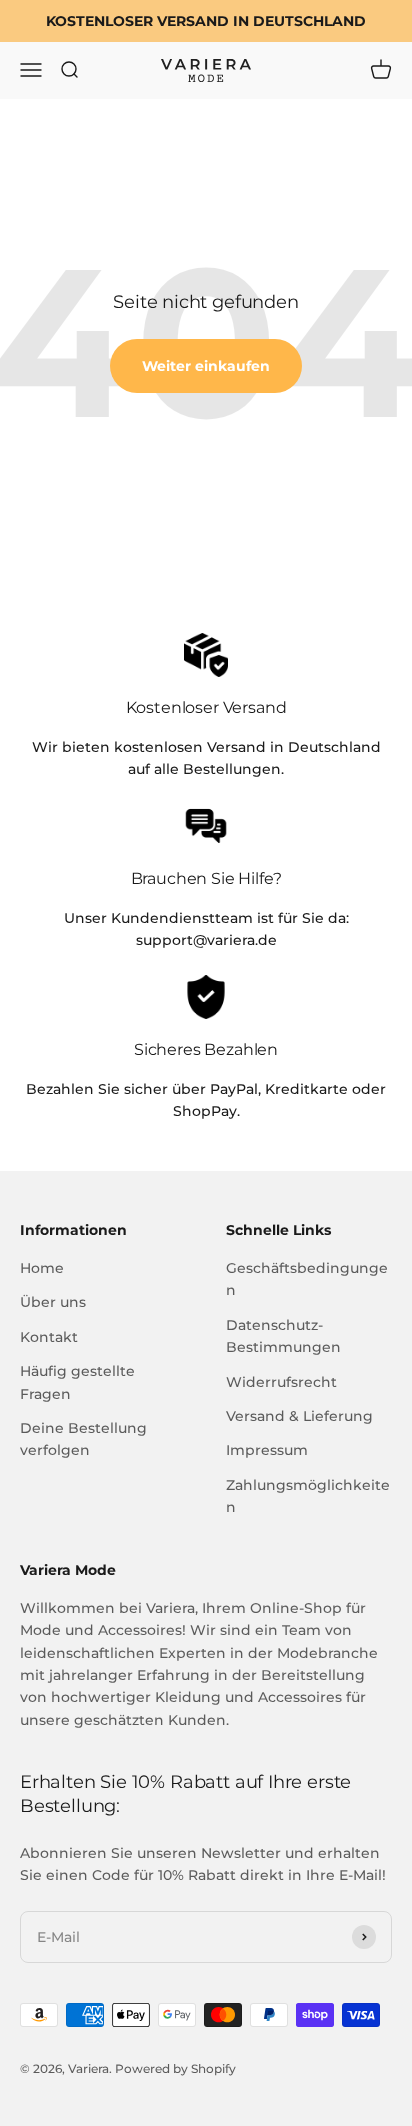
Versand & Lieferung (299, 1416)
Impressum (267, 1450)
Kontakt (49, 1337)
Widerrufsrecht (281, 1382)
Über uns (53, 1302)
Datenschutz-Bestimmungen (283, 1336)
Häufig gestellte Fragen (77, 1382)
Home (42, 1268)
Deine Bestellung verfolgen (83, 1439)
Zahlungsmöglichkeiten (308, 1496)
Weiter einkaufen (206, 366)
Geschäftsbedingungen (307, 1279)
